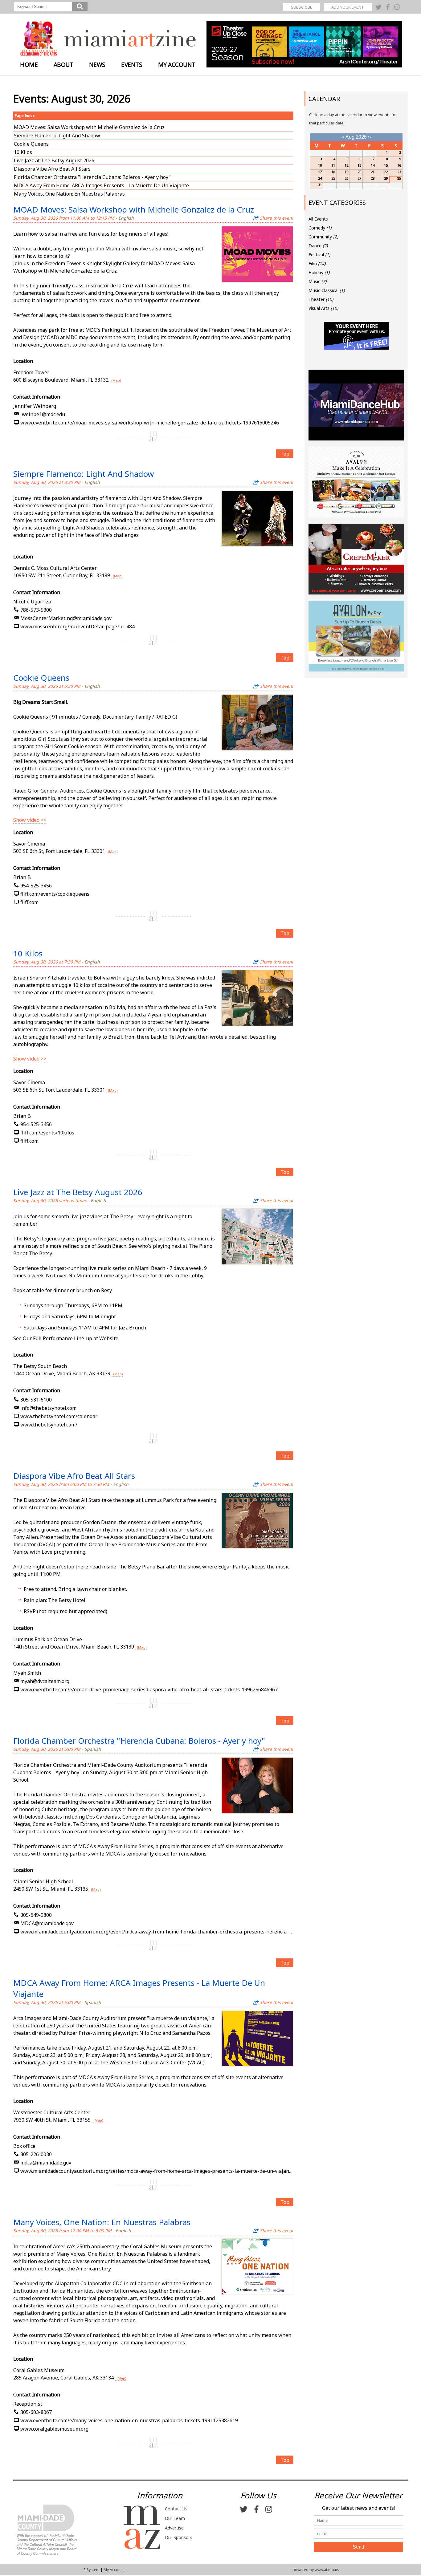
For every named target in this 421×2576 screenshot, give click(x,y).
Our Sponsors (179, 2537)
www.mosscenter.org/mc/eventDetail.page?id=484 (78, 627)
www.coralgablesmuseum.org (54, 2429)
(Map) (116, 380)
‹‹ (343, 137)
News (97, 65)
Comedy (320, 228)
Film (317, 264)
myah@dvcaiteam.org (45, 1681)
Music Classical (327, 290)
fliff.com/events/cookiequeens (55, 894)
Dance (318, 246)
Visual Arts (323, 308)
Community (323, 237)
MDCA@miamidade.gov (47, 1923)
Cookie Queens (31, 144)
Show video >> (30, 820)
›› (370, 137)
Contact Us (176, 2509)
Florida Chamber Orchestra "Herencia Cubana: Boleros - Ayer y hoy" (92, 177)
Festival (319, 255)
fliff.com (29, 902)
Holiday (319, 272)
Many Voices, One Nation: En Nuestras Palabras (69, 194)
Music (317, 281)
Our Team (175, 2518)
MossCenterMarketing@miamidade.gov (66, 618)
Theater (321, 299)
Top (285, 454)
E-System (92, 2570)
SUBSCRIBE (302, 7)
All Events (318, 219)
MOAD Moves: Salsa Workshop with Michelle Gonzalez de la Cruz (89, 127)
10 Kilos (23, 152)
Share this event (277, 218)
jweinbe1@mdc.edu (43, 414)
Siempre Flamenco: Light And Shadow (57, 136)
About (63, 65)
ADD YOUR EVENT (348, 7)
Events (132, 65)
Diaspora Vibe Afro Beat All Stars (52, 169)
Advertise (174, 2528)
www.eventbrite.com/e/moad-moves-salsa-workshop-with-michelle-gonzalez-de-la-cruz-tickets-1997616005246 (150, 423)
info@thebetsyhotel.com (48, 1408)
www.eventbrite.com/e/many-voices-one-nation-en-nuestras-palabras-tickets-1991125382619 (129, 2420)
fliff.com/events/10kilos (47, 1133)
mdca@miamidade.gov (46, 2163)
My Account (177, 65)
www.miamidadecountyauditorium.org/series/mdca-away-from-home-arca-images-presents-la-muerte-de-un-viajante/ (157, 2171)
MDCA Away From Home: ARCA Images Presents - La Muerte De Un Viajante (101, 185)
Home (29, 65)
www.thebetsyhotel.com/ (49, 1425)
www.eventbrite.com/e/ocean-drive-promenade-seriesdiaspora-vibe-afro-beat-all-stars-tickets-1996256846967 (149, 1690)
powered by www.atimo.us (316, 2570)
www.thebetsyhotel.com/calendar (59, 1416)
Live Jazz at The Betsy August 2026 (54, 160)
